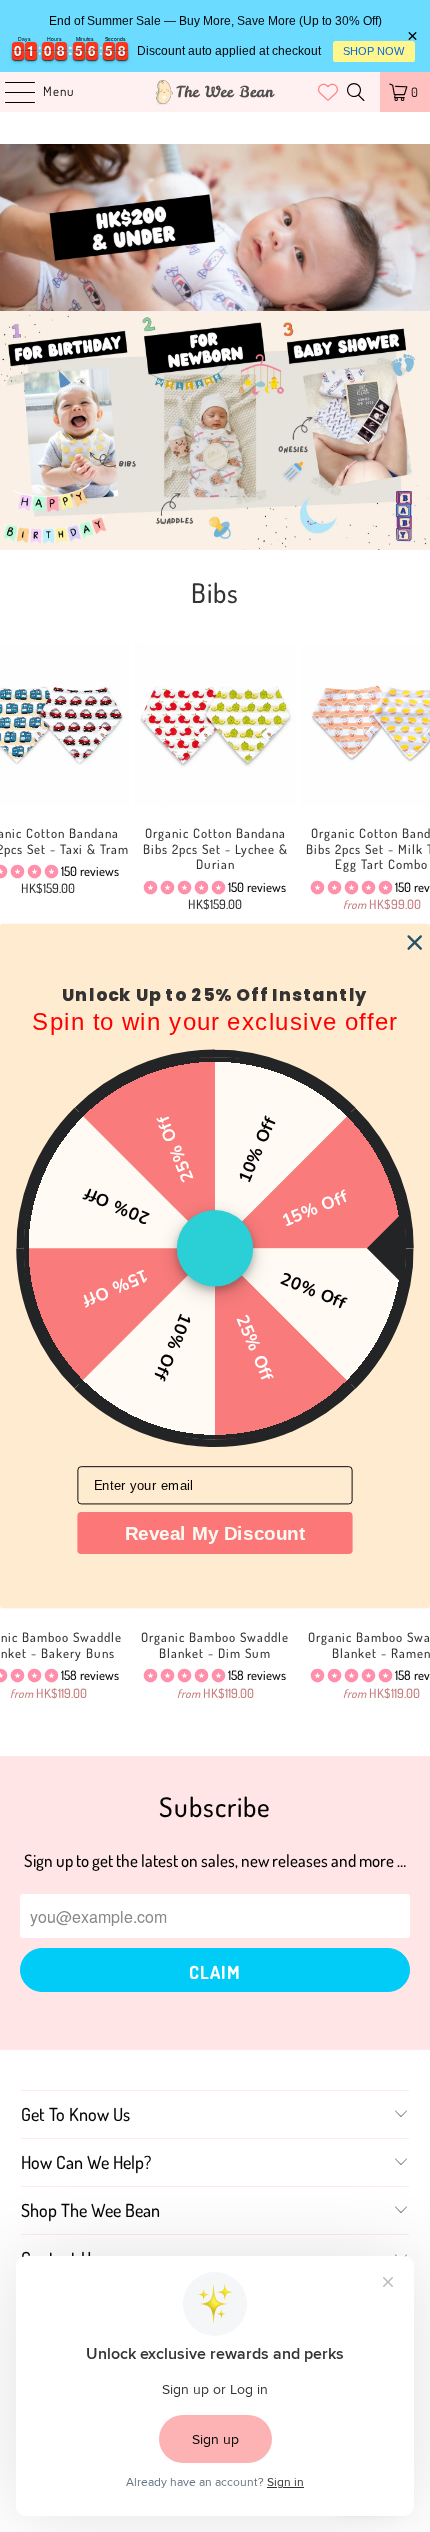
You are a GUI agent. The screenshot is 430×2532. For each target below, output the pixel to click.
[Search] (356, 92)
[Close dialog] (414, 942)
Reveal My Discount (215, 1533)
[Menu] (9, 92)
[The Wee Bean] (215, 92)
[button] (184, 887)
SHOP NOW (373, 51)
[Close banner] (412, 36)
